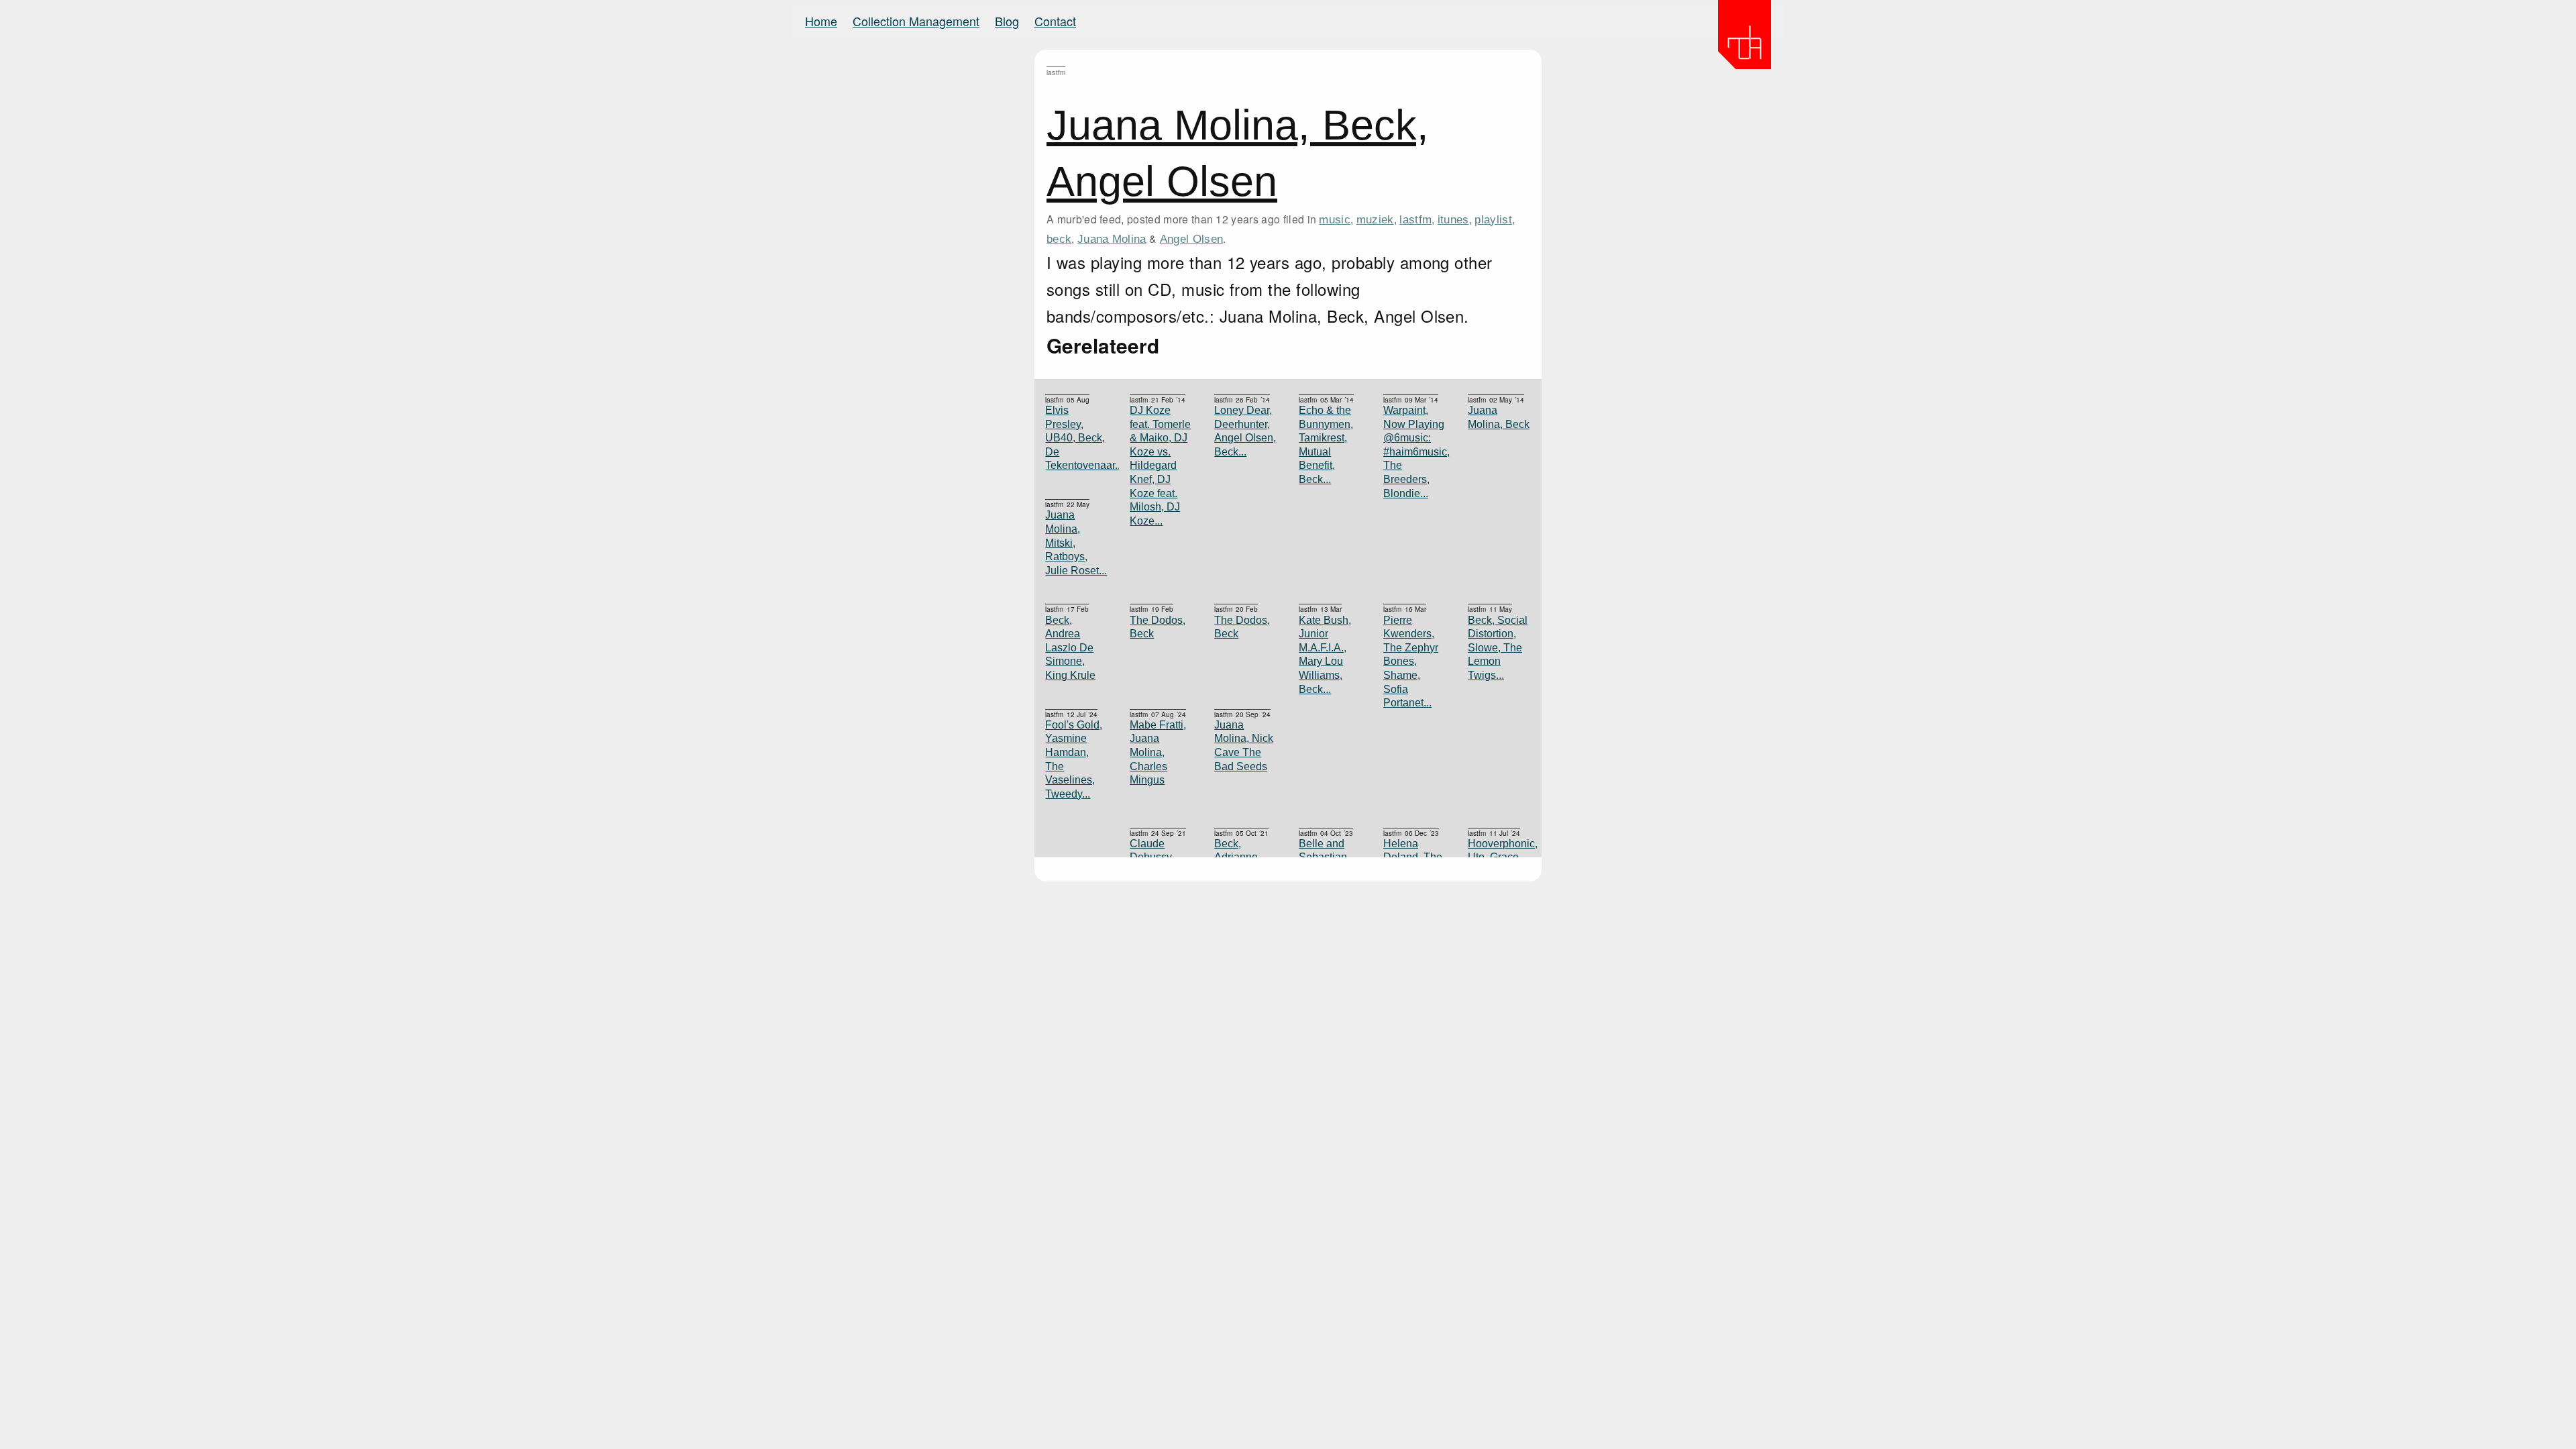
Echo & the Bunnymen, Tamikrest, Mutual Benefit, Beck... (1326, 445)
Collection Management (916, 21)
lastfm (1415, 219)
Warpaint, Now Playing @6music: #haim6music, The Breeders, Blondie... (1415, 452)
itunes (1453, 219)
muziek (1375, 219)
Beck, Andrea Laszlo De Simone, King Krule (1070, 648)
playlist (1493, 219)
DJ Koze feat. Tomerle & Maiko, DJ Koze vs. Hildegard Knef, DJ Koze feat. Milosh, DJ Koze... (1160, 466)
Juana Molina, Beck (1499, 417)
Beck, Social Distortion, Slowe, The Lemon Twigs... (1498, 648)
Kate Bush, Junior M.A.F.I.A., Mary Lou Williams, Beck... (1325, 655)
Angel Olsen (1192, 239)
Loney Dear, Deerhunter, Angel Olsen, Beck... (1245, 431)
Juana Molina (1112, 239)
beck (1059, 239)
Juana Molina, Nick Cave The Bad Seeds (1244, 746)
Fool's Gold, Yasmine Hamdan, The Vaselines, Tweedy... (1074, 759)
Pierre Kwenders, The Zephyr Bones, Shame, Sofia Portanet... (1411, 662)
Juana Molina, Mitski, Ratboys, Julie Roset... (1076, 542)
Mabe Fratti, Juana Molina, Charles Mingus (1158, 752)
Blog (1007, 21)
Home (821, 21)
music (1335, 219)
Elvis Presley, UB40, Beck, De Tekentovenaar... (1077, 438)
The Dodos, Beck (1242, 627)
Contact (1055, 21)
